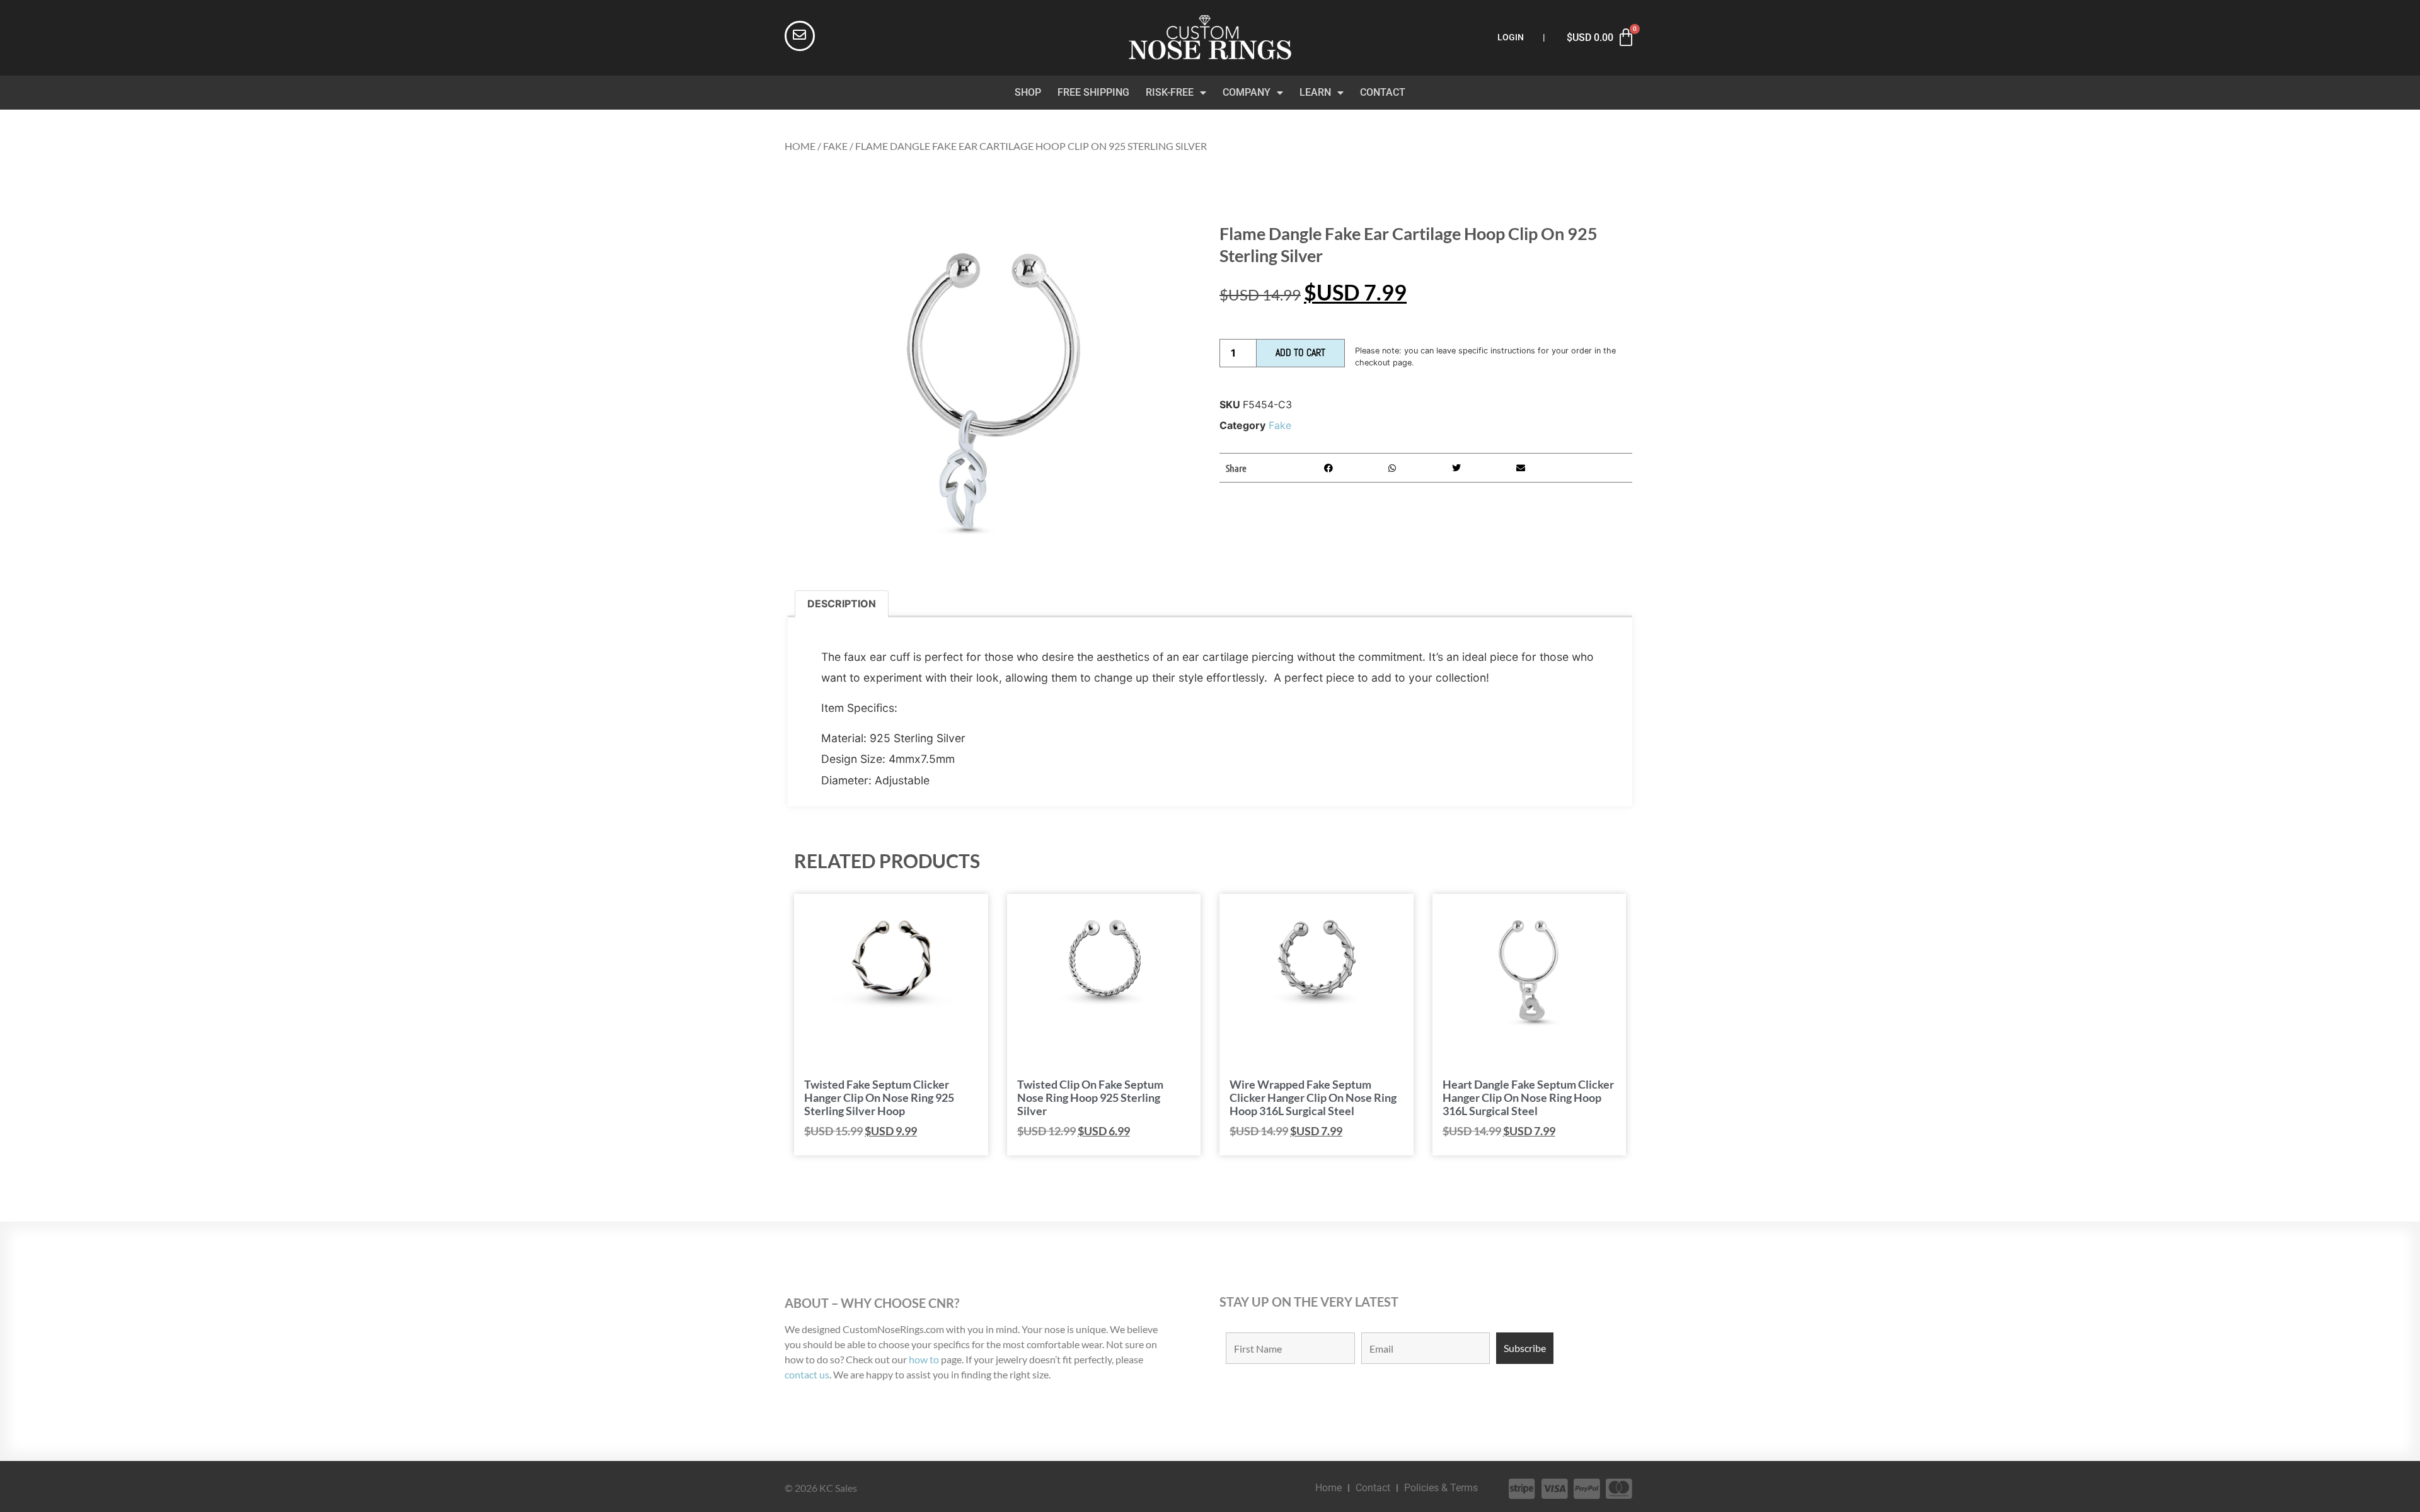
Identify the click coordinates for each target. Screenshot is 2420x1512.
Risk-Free (1170, 92)
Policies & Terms (1441, 1488)
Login (1511, 37)
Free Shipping (1093, 92)
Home (800, 146)
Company (1247, 92)
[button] (1328, 468)
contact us (807, 1374)
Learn (1315, 92)
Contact (1383, 92)
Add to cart (1300, 352)
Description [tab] (842, 604)
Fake (835, 146)
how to (924, 1359)
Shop (1028, 92)
